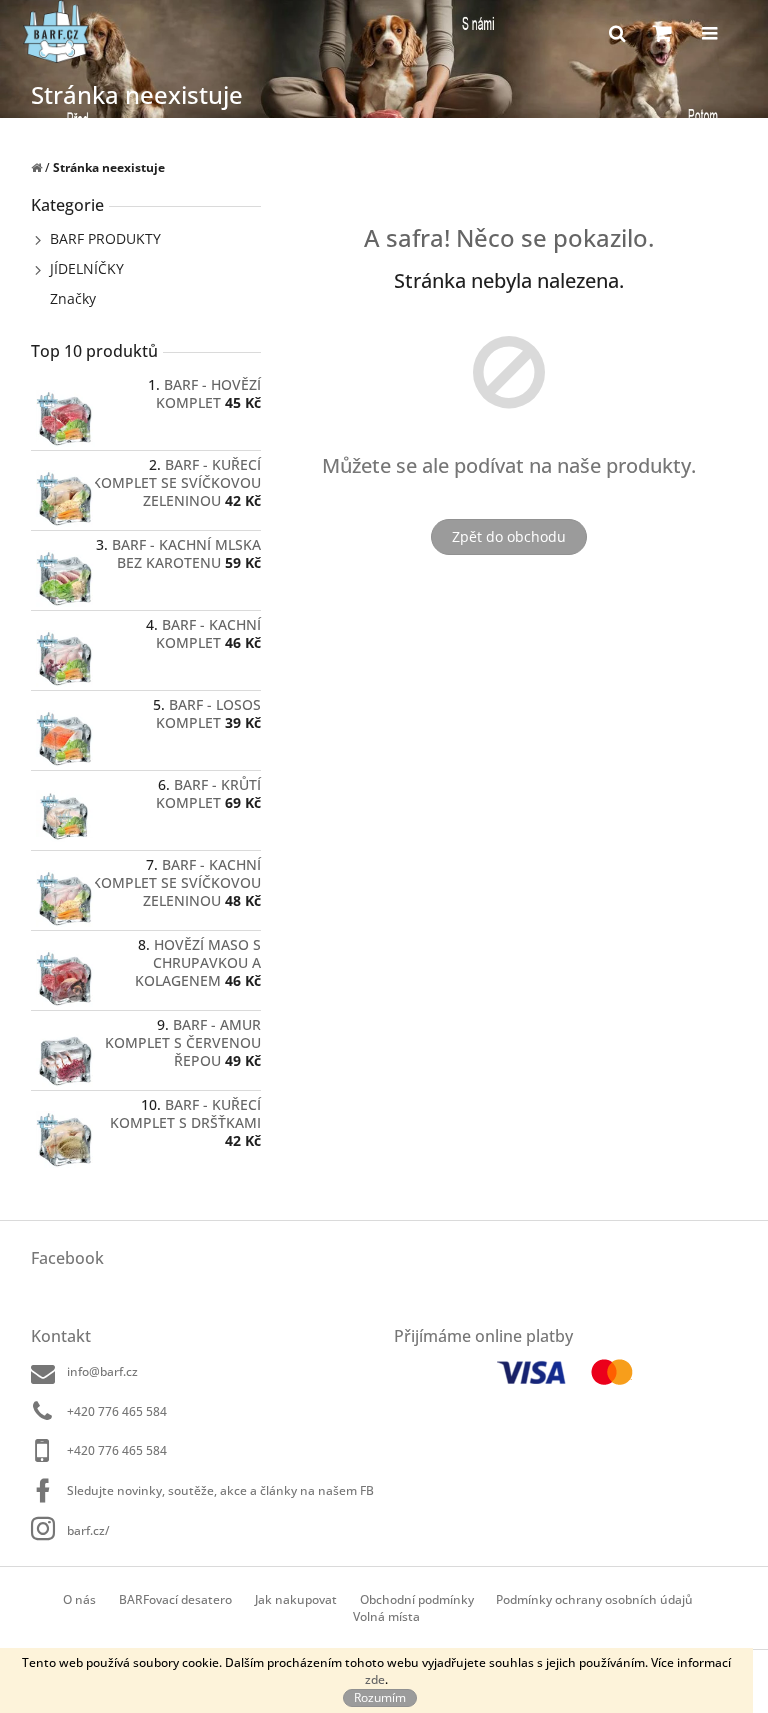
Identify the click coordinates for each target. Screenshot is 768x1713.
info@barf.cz (102, 1371)
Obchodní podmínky (417, 1599)
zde (375, 1679)
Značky (73, 298)
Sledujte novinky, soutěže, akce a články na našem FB (220, 1490)
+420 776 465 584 (117, 1411)
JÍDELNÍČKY (87, 268)
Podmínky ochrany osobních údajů (594, 1599)
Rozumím (380, 1697)
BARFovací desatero (175, 1599)
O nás (79, 1599)
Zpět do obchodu (509, 536)
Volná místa (386, 1616)
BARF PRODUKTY (105, 238)
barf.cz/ (88, 1530)
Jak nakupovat (296, 1599)
